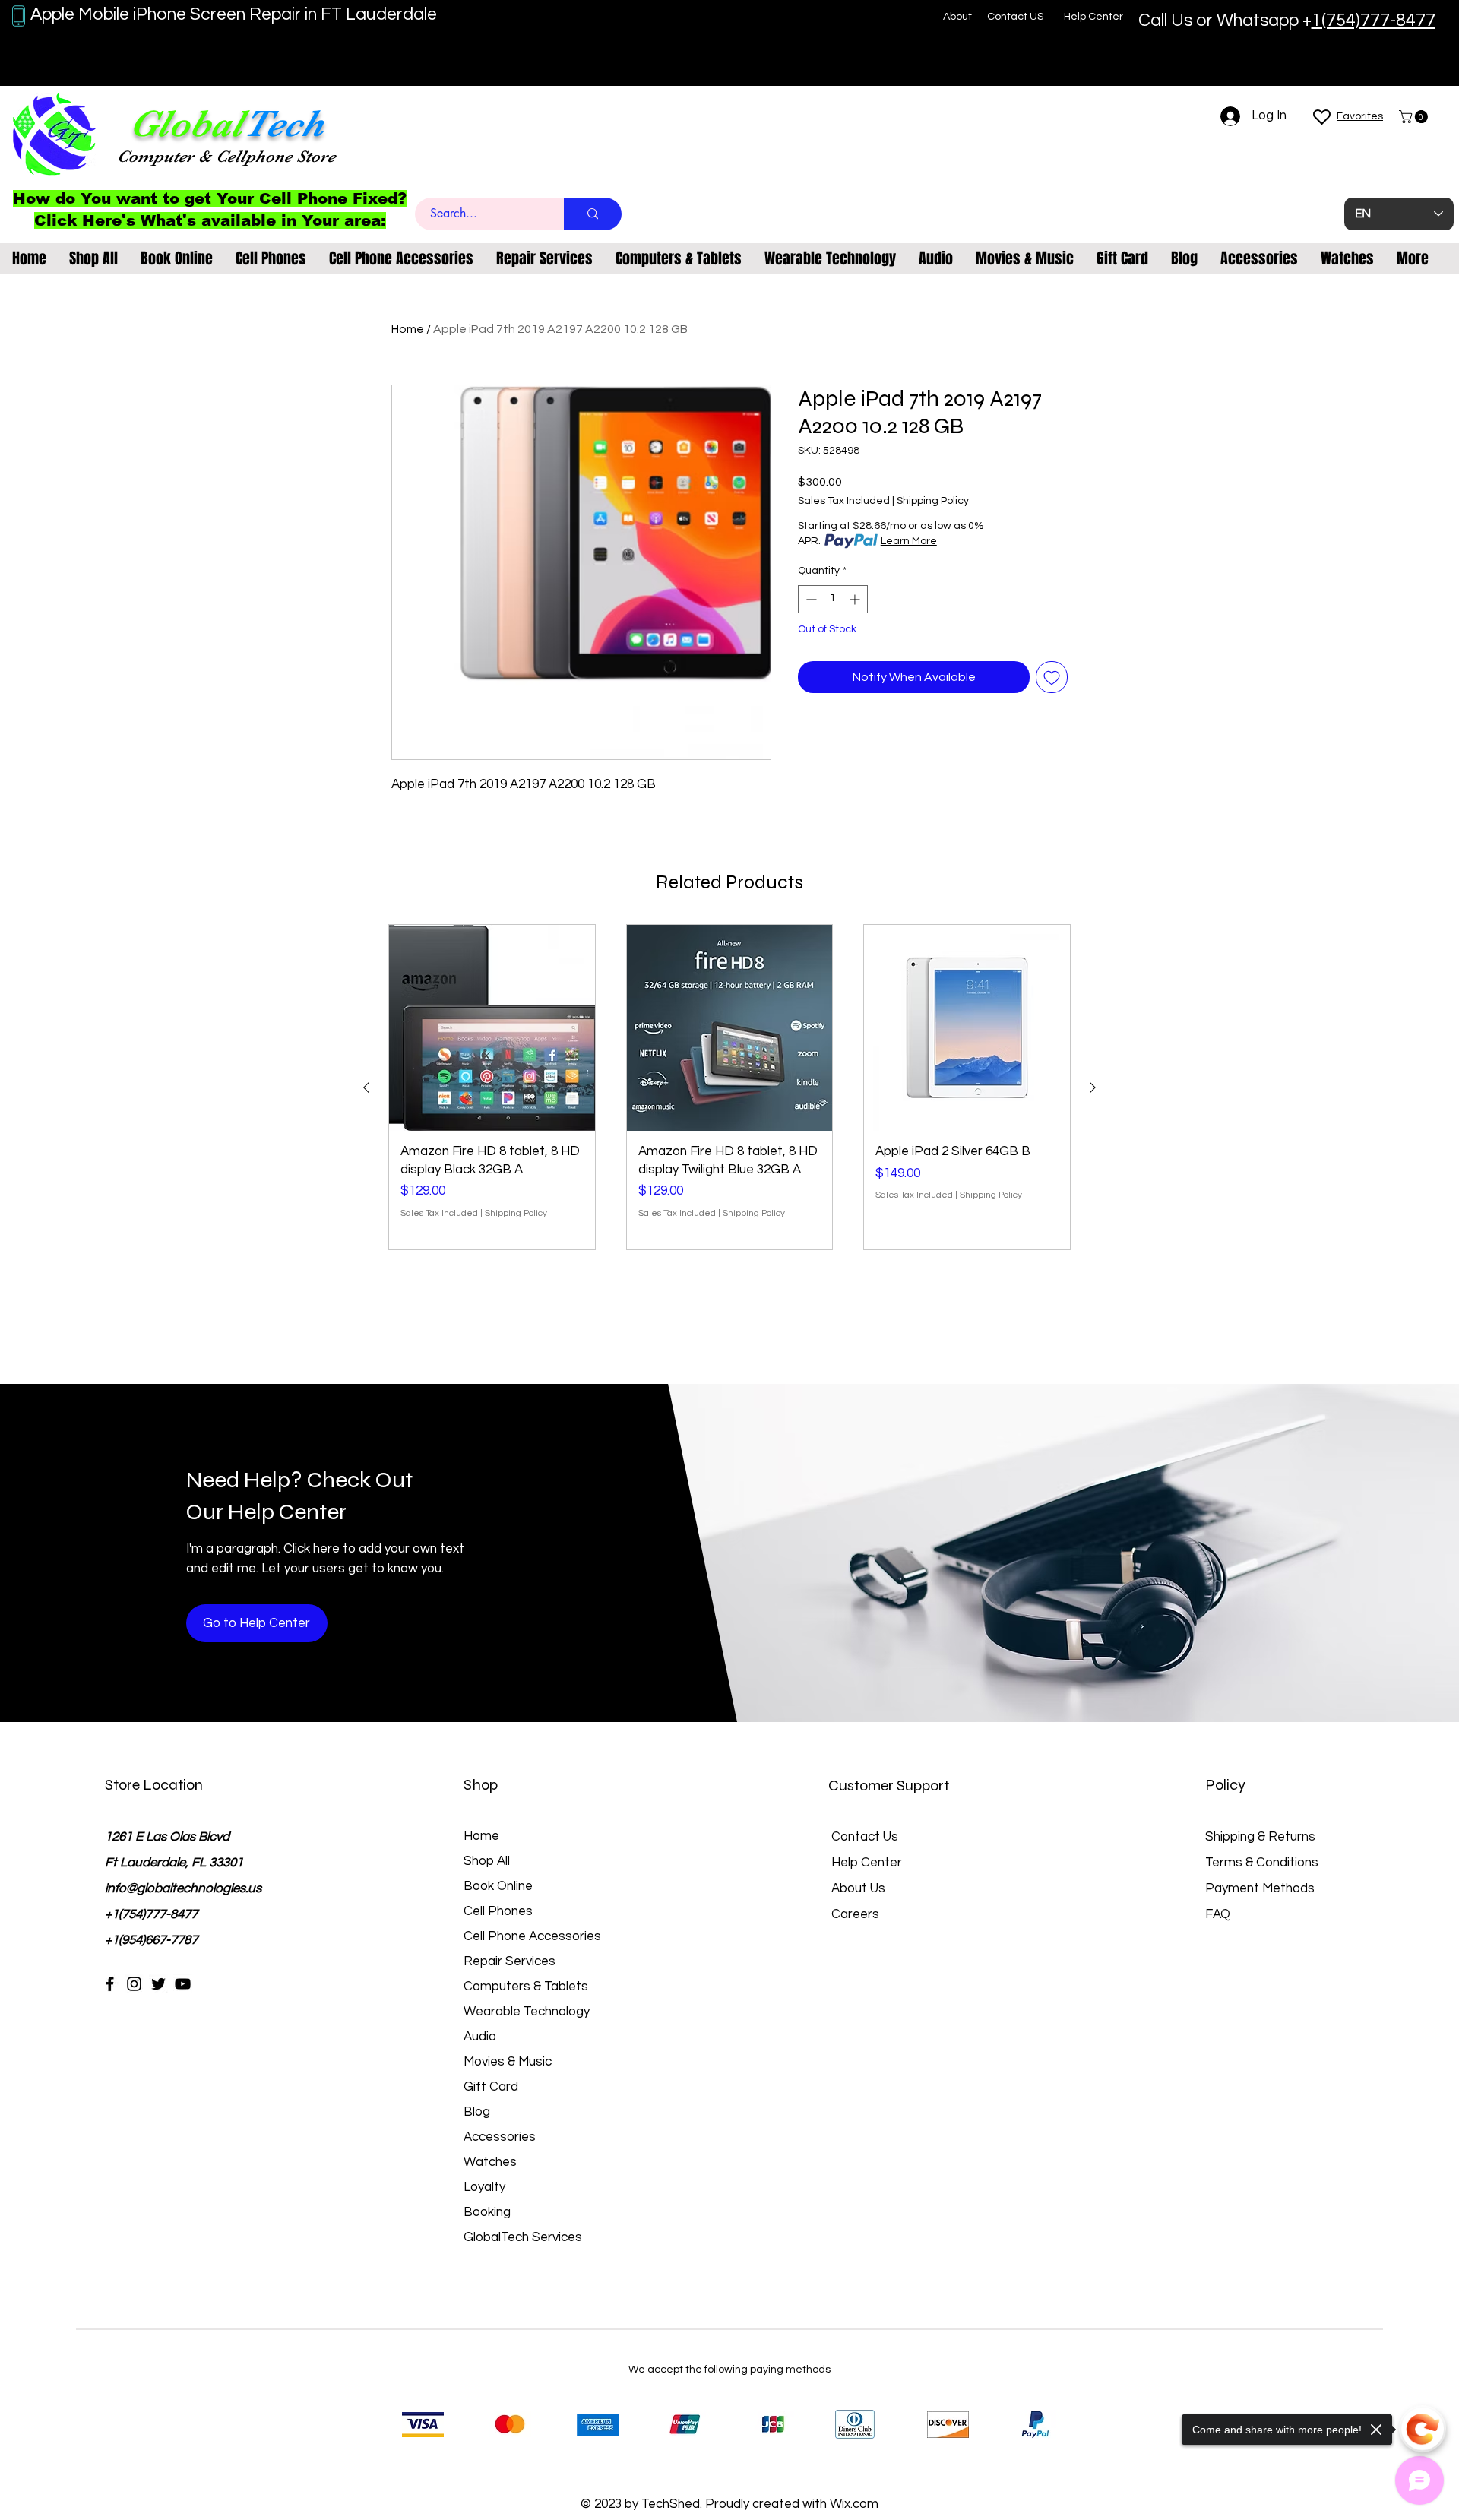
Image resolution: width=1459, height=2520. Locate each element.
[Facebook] (110, 1984)
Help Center (867, 1863)
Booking (487, 2212)
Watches (490, 2162)
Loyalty (484, 2187)
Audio (480, 2037)
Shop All (487, 1861)
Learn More (909, 541)
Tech (283, 123)
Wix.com (854, 2504)
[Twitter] (158, 1984)
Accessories (500, 2137)
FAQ (1218, 1914)
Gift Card (491, 2087)
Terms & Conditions (1262, 1863)
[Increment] (856, 599)
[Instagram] (134, 1984)
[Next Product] (1093, 1087)
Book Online (498, 1886)
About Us (858, 1888)
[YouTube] (183, 1984)
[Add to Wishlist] (1052, 677)
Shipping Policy (933, 501)
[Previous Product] (366, 1087)
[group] (729, 1087)
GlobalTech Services (523, 2237)
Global (186, 123)
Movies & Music (508, 2062)
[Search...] (593, 214)
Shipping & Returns (1260, 1837)
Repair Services (510, 1961)
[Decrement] (810, 599)
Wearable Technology (527, 2012)
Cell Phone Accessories (532, 1936)
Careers (855, 1914)
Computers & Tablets (526, 1987)
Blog (477, 2112)
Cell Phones (498, 1911)
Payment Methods (1261, 1888)
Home (408, 329)
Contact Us (865, 1837)
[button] (1415, 117)
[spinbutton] (833, 599)
